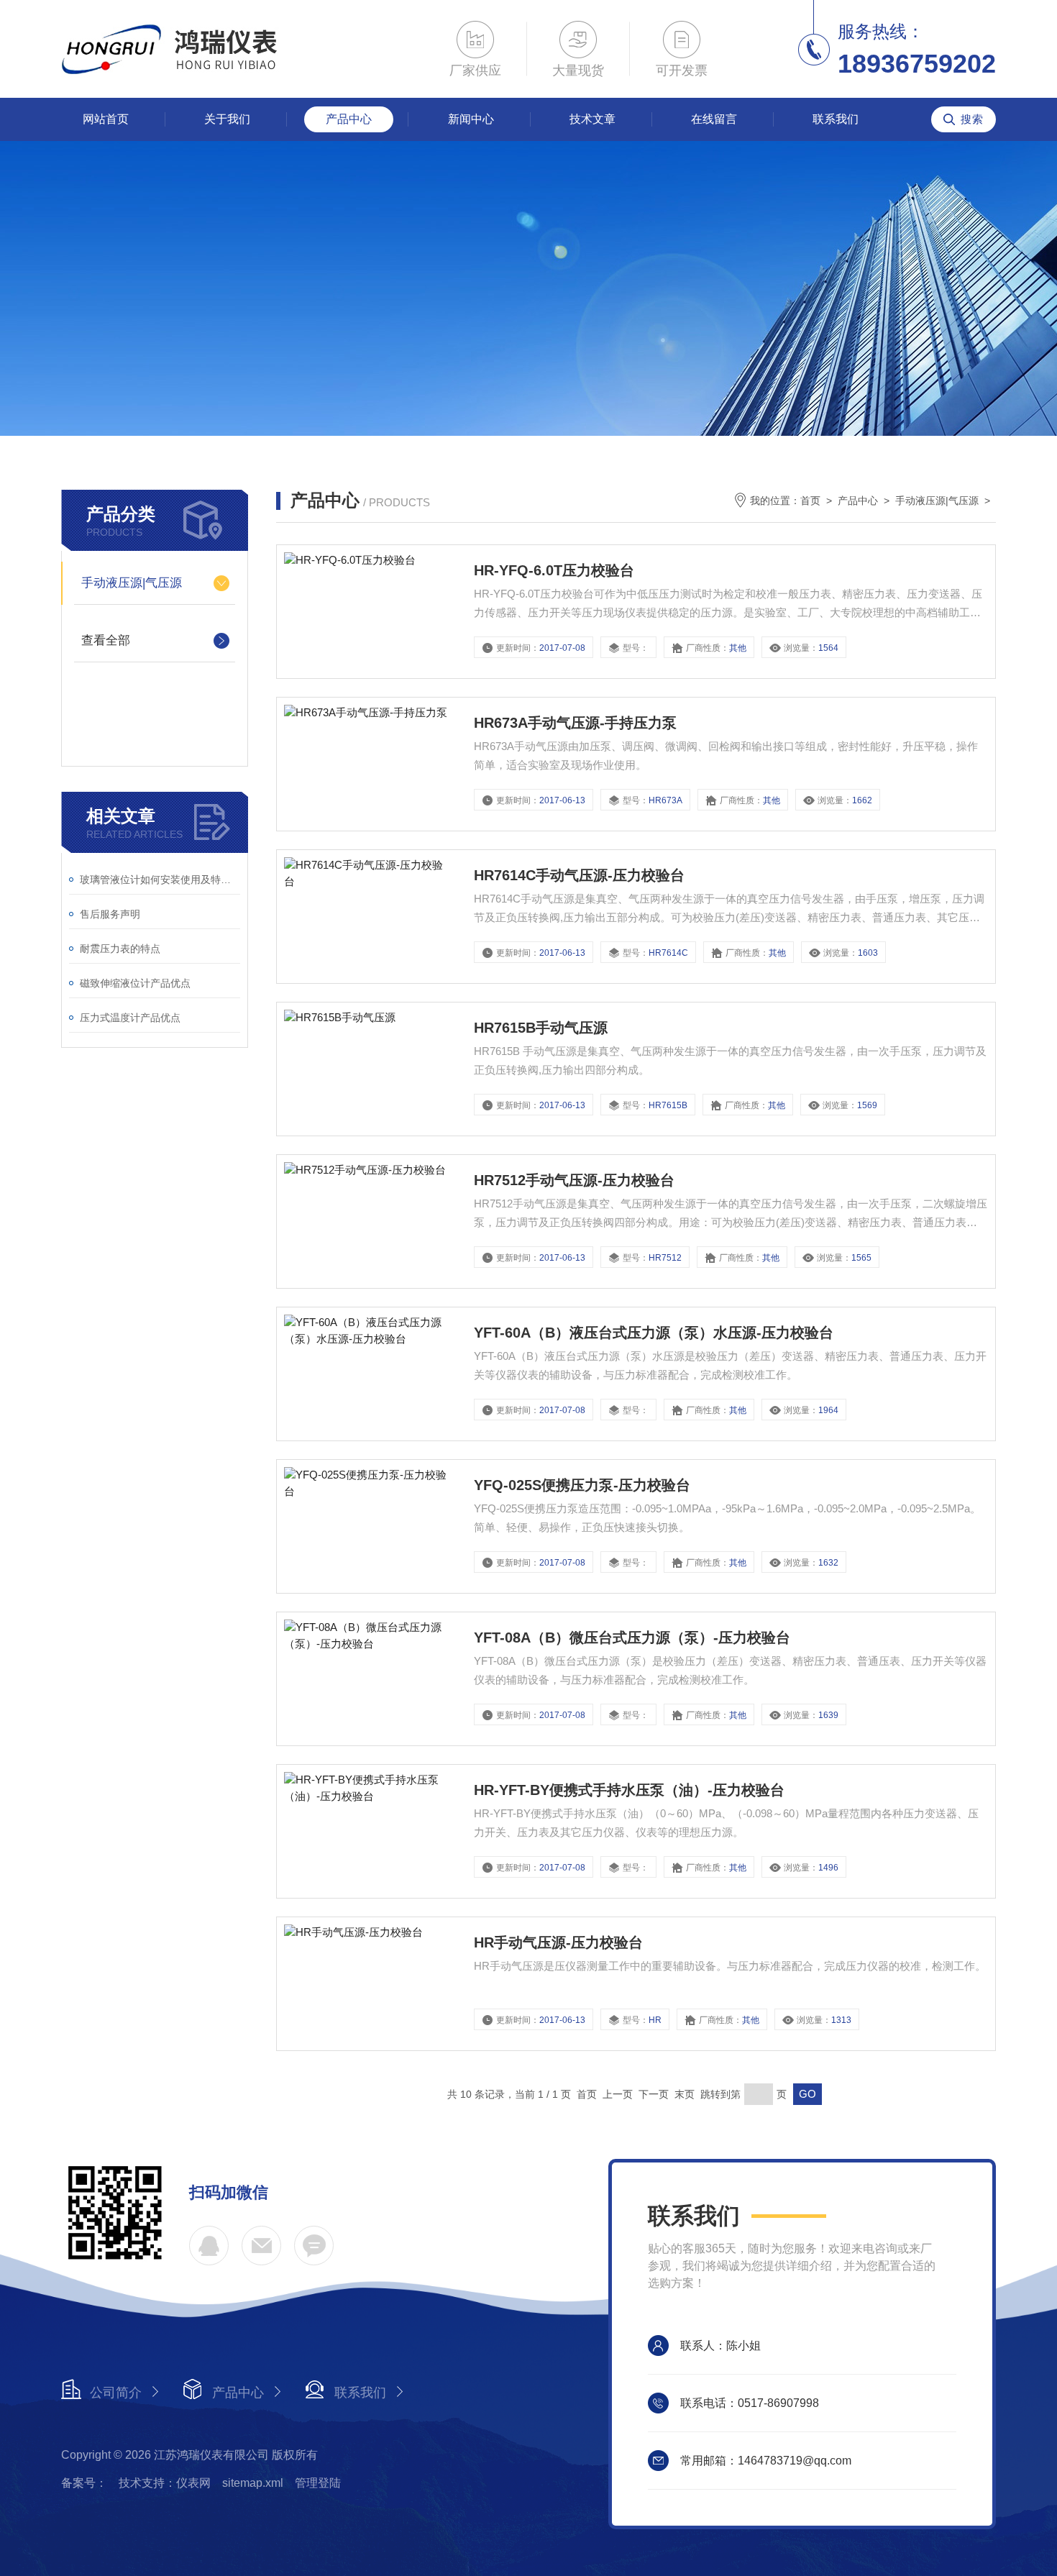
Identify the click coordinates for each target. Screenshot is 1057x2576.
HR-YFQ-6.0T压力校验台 (554, 570)
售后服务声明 (110, 914)
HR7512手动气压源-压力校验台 (574, 1180)
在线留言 (714, 119)
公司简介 (116, 2393)
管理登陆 (318, 2483)
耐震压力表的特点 (120, 949)
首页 (810, 501)
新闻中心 (471, 119)
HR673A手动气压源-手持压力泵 (575, 723)
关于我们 (227, 119)
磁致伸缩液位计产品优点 (135, 983)
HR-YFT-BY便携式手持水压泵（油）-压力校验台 (629, 1790)
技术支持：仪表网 (165, 2483)
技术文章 (592, 119)
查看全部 (106, 640)
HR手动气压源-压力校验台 (558, 1942)
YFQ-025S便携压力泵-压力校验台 (582, 1485)
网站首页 (106, 119)
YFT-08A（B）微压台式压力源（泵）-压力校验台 (632, 1638)
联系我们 (836, 119)
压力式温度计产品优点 (130, 1018)
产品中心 (349, 119)
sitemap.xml (253, 2483)
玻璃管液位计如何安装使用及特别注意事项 (160, 880)
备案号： (84, 2483)
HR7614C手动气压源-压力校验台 (579, 875)
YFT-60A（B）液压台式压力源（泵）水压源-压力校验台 (654, 1333)
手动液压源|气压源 (132, 583)
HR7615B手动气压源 (541, 1028)
